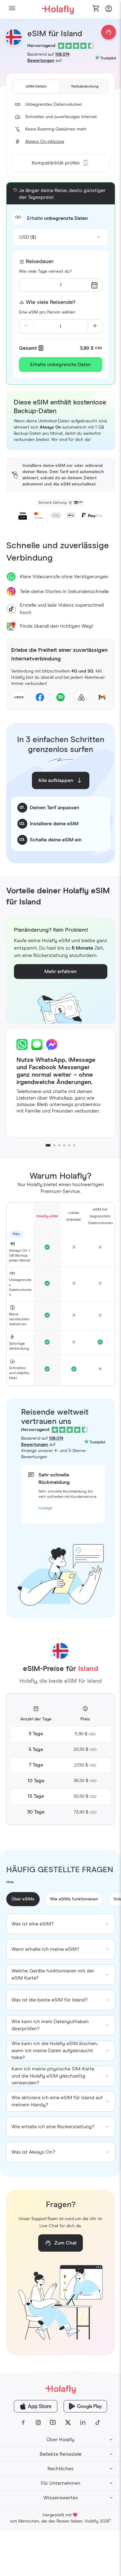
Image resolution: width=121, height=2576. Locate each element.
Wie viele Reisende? (51, 302)
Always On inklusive (45, 142)
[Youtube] (53, 2423)
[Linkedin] (83, 2423)
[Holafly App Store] (36, 2406)
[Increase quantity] (95, 327)
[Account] (109, 10)
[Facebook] (23, 2423)
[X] (68, 2423)
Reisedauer (40, 262)
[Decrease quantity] (26, 327)
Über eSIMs (23, 1899)
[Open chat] (109, 32)
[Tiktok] (98, 2423)
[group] (61, 1924)
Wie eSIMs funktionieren (74, 1899)
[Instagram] (38, 2423)
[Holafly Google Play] (85, 2406)
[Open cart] (96, 9)
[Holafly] (60, 2389)
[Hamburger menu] (12, 9)
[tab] (36, 87)
